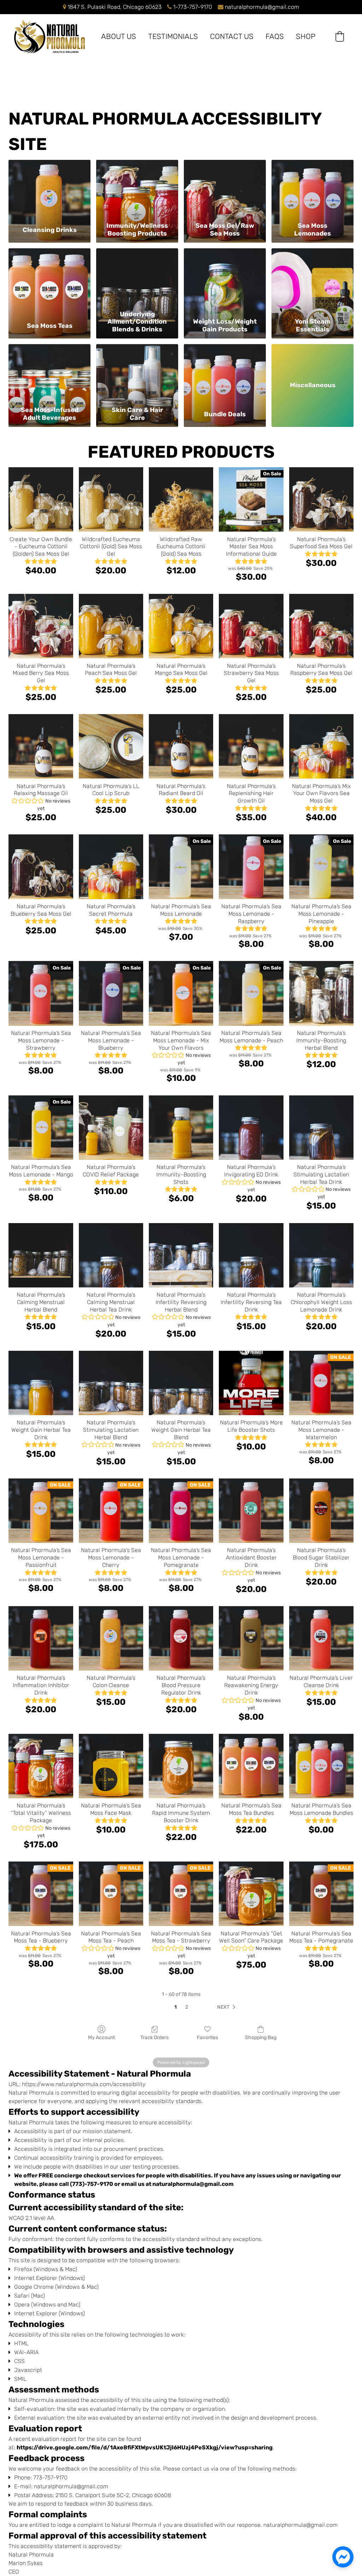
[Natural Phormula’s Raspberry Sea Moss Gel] (321, 626)
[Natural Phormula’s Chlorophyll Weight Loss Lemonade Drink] (321, 1255)
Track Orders (154, 2037)
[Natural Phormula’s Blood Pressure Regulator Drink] (181, 1638)
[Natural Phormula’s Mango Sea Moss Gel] (181, 626)
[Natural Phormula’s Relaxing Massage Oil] (41, 746)
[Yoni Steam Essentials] (313, 278)
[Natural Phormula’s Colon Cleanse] (111, 1638)
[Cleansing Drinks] (49, 189)
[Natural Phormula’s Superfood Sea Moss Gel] (321, 499)
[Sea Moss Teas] (49, 278)
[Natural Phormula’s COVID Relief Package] (111, 1128)
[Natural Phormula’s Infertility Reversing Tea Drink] (251, 1255)
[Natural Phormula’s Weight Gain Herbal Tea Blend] (181, 1383)
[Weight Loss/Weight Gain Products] (225, 278)
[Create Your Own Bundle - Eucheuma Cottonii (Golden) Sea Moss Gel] (41, 499)
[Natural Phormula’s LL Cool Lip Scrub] (111, 746)
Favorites (208, 2037)
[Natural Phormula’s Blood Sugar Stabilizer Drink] (321, 1511)
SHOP (306, 36)
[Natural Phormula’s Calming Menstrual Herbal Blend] (41, 1255)
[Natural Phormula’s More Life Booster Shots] (251, 1383)
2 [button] (187, 2007)
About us (119, 36)
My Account (101, 2037)
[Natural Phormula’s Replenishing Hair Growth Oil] (251, 746)
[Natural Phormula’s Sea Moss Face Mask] (111, 1766)
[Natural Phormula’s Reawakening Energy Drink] (251, 1638)
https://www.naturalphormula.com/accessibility (84, 2084)
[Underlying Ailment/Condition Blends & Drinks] (137, 278)
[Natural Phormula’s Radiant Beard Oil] (181, 746)
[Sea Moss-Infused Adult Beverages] (49, 374)
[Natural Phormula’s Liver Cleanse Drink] (321, 1638)
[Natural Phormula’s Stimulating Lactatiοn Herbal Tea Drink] (321, 1128)
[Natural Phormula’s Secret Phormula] (111, 867)
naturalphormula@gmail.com (262, 7)
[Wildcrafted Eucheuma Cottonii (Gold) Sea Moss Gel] (111, 499)
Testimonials (173, 36)
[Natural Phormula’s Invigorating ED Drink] (251, 1128)
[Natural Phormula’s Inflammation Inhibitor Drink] (41, 1638)
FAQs (275, 36)
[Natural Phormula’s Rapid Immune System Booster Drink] (181, 1766)
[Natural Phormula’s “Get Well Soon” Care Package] (251, 1894)
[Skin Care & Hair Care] (137, 374)
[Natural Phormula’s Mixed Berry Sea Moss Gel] (41, 626)
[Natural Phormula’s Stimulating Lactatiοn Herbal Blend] (111, 1383)
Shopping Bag (261, 2037)
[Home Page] (49, 37)
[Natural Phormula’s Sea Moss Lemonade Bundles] (321, 1766)
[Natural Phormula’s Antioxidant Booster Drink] (251, 1511)
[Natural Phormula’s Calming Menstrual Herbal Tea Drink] (111, 1255)
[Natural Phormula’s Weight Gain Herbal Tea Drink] (41, 1383)
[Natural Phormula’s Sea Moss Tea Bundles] (251, 1766)
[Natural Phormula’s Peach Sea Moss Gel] (111, 626)
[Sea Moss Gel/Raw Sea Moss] (225, 189)
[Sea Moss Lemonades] (313, 189)
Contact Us (232, 36)
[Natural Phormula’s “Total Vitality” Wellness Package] (41, 1766)
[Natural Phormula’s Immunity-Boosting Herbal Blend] (321, 993)
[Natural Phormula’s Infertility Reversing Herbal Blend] (181, 1255)
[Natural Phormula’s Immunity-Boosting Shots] (181, 1128)
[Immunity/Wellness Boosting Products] (137, 189)
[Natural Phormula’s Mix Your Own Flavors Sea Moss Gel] (321, 746)
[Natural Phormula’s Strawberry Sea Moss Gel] (251, 626)
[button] (340, 36)
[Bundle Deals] (225, 374)
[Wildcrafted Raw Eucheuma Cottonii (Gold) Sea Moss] (181, 499)
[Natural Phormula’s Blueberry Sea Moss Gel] (41, 867)
